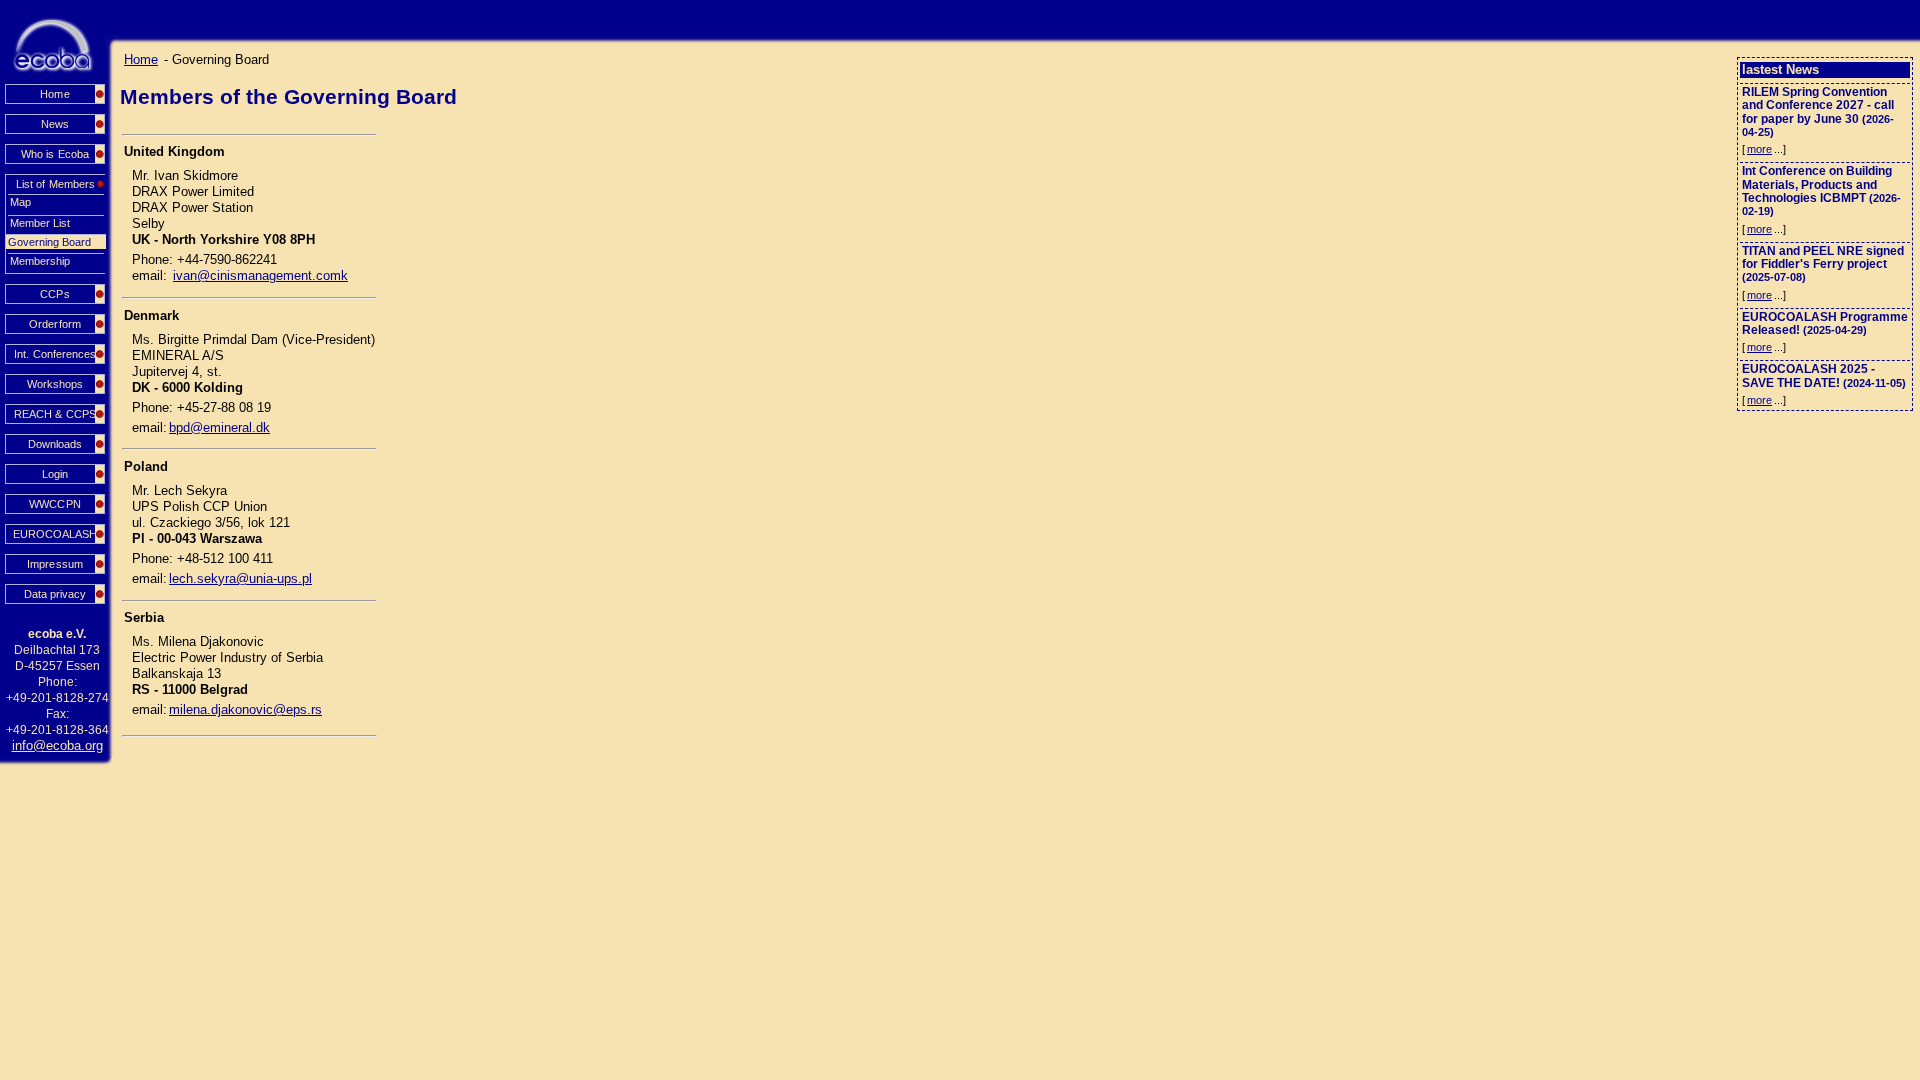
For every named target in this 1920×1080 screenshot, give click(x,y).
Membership (40, 261)
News (55, 124)
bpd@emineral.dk (219, 427)
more (1759, 149)
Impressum (54, 564)
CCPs (54, 294)
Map (20, 202)
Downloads (55, 444)
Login (55, 474)
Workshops (55, 384)
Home (54, 94)
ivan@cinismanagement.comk (260, 275)
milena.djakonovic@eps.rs (245, 709)
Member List (40, 223)
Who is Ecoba (54, 154)
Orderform (54, 324)
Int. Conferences (54, 354)
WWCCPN (54, 504)
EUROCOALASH (55, 534)
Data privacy (55, 594)
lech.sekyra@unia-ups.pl (240, 578)
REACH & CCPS (54, 414)
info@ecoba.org (57, 745)
